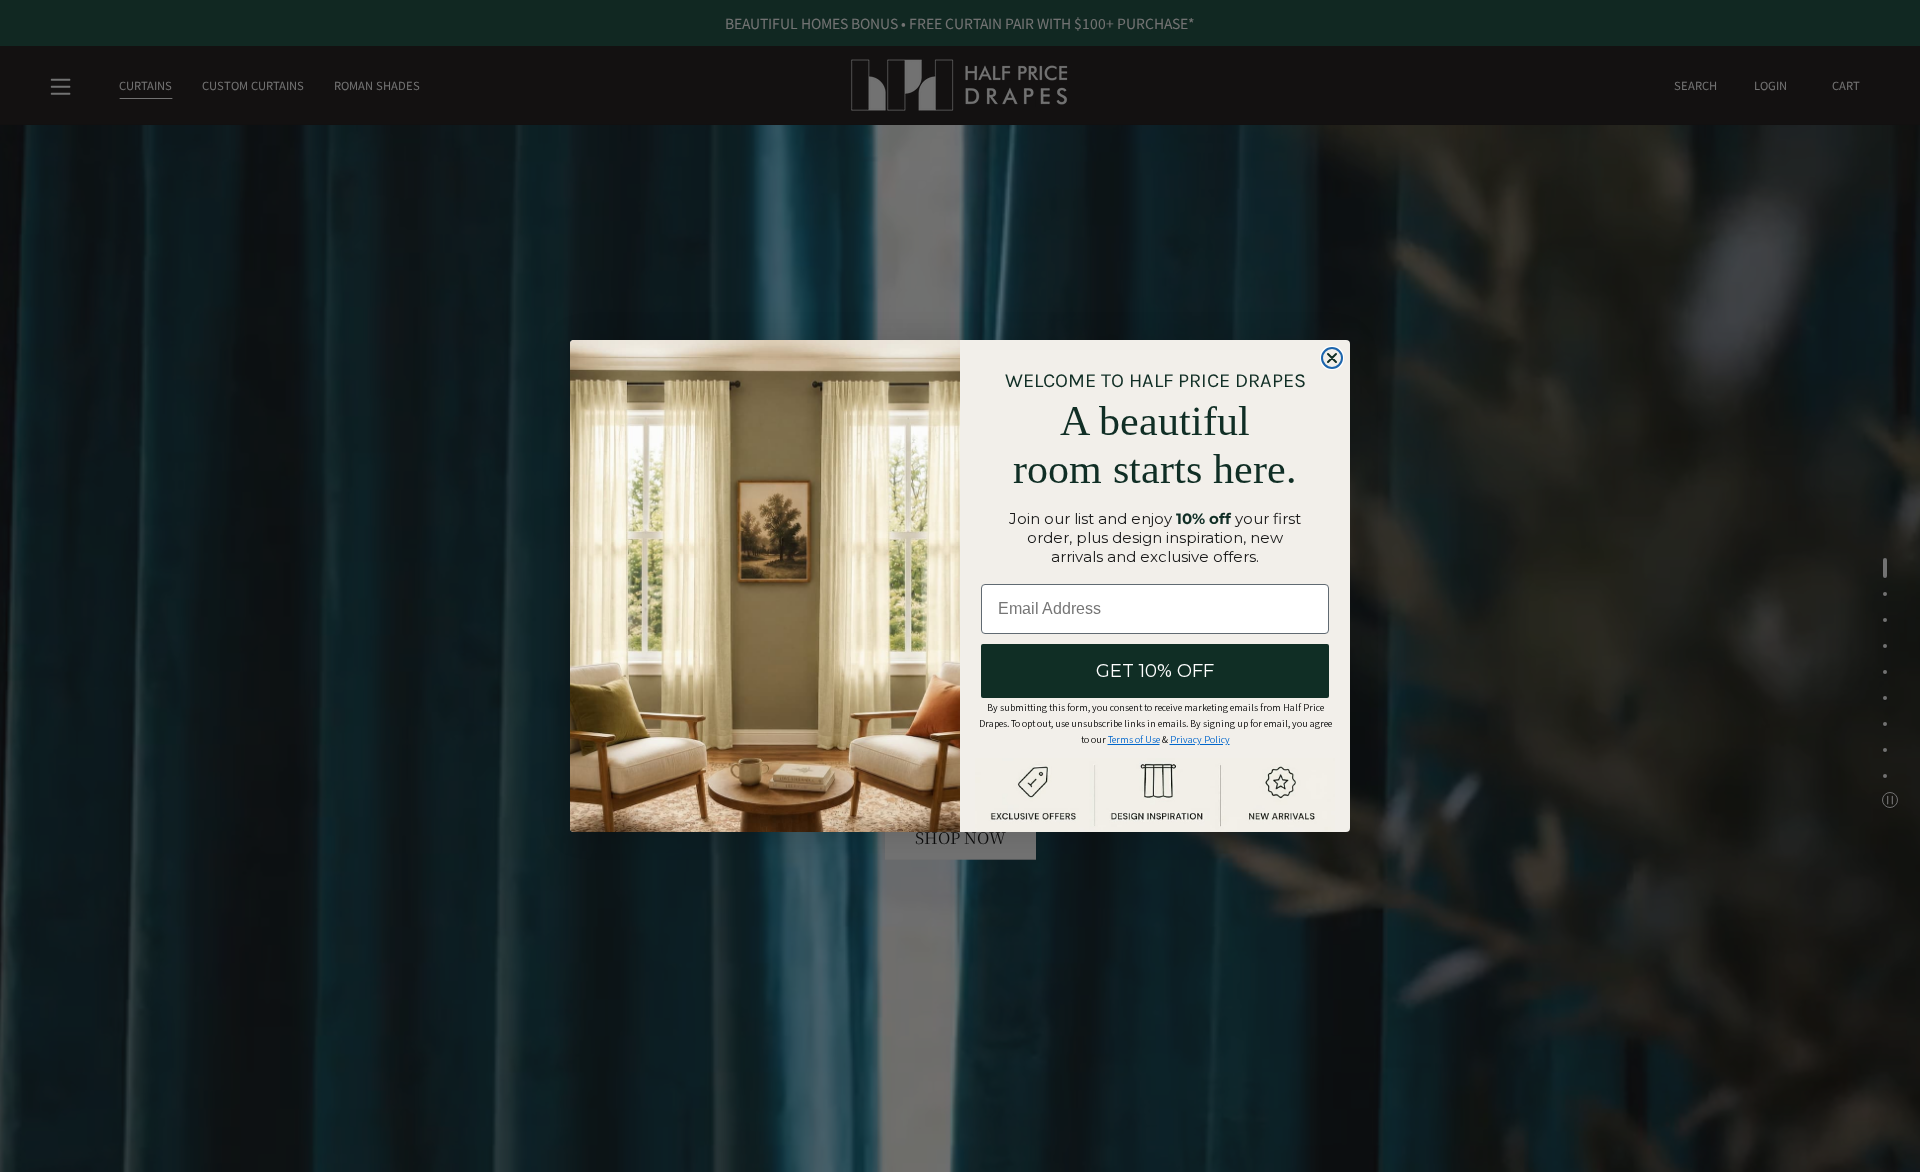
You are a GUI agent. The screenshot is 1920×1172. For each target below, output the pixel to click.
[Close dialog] (1332, 358)
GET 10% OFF (1155, 671)
